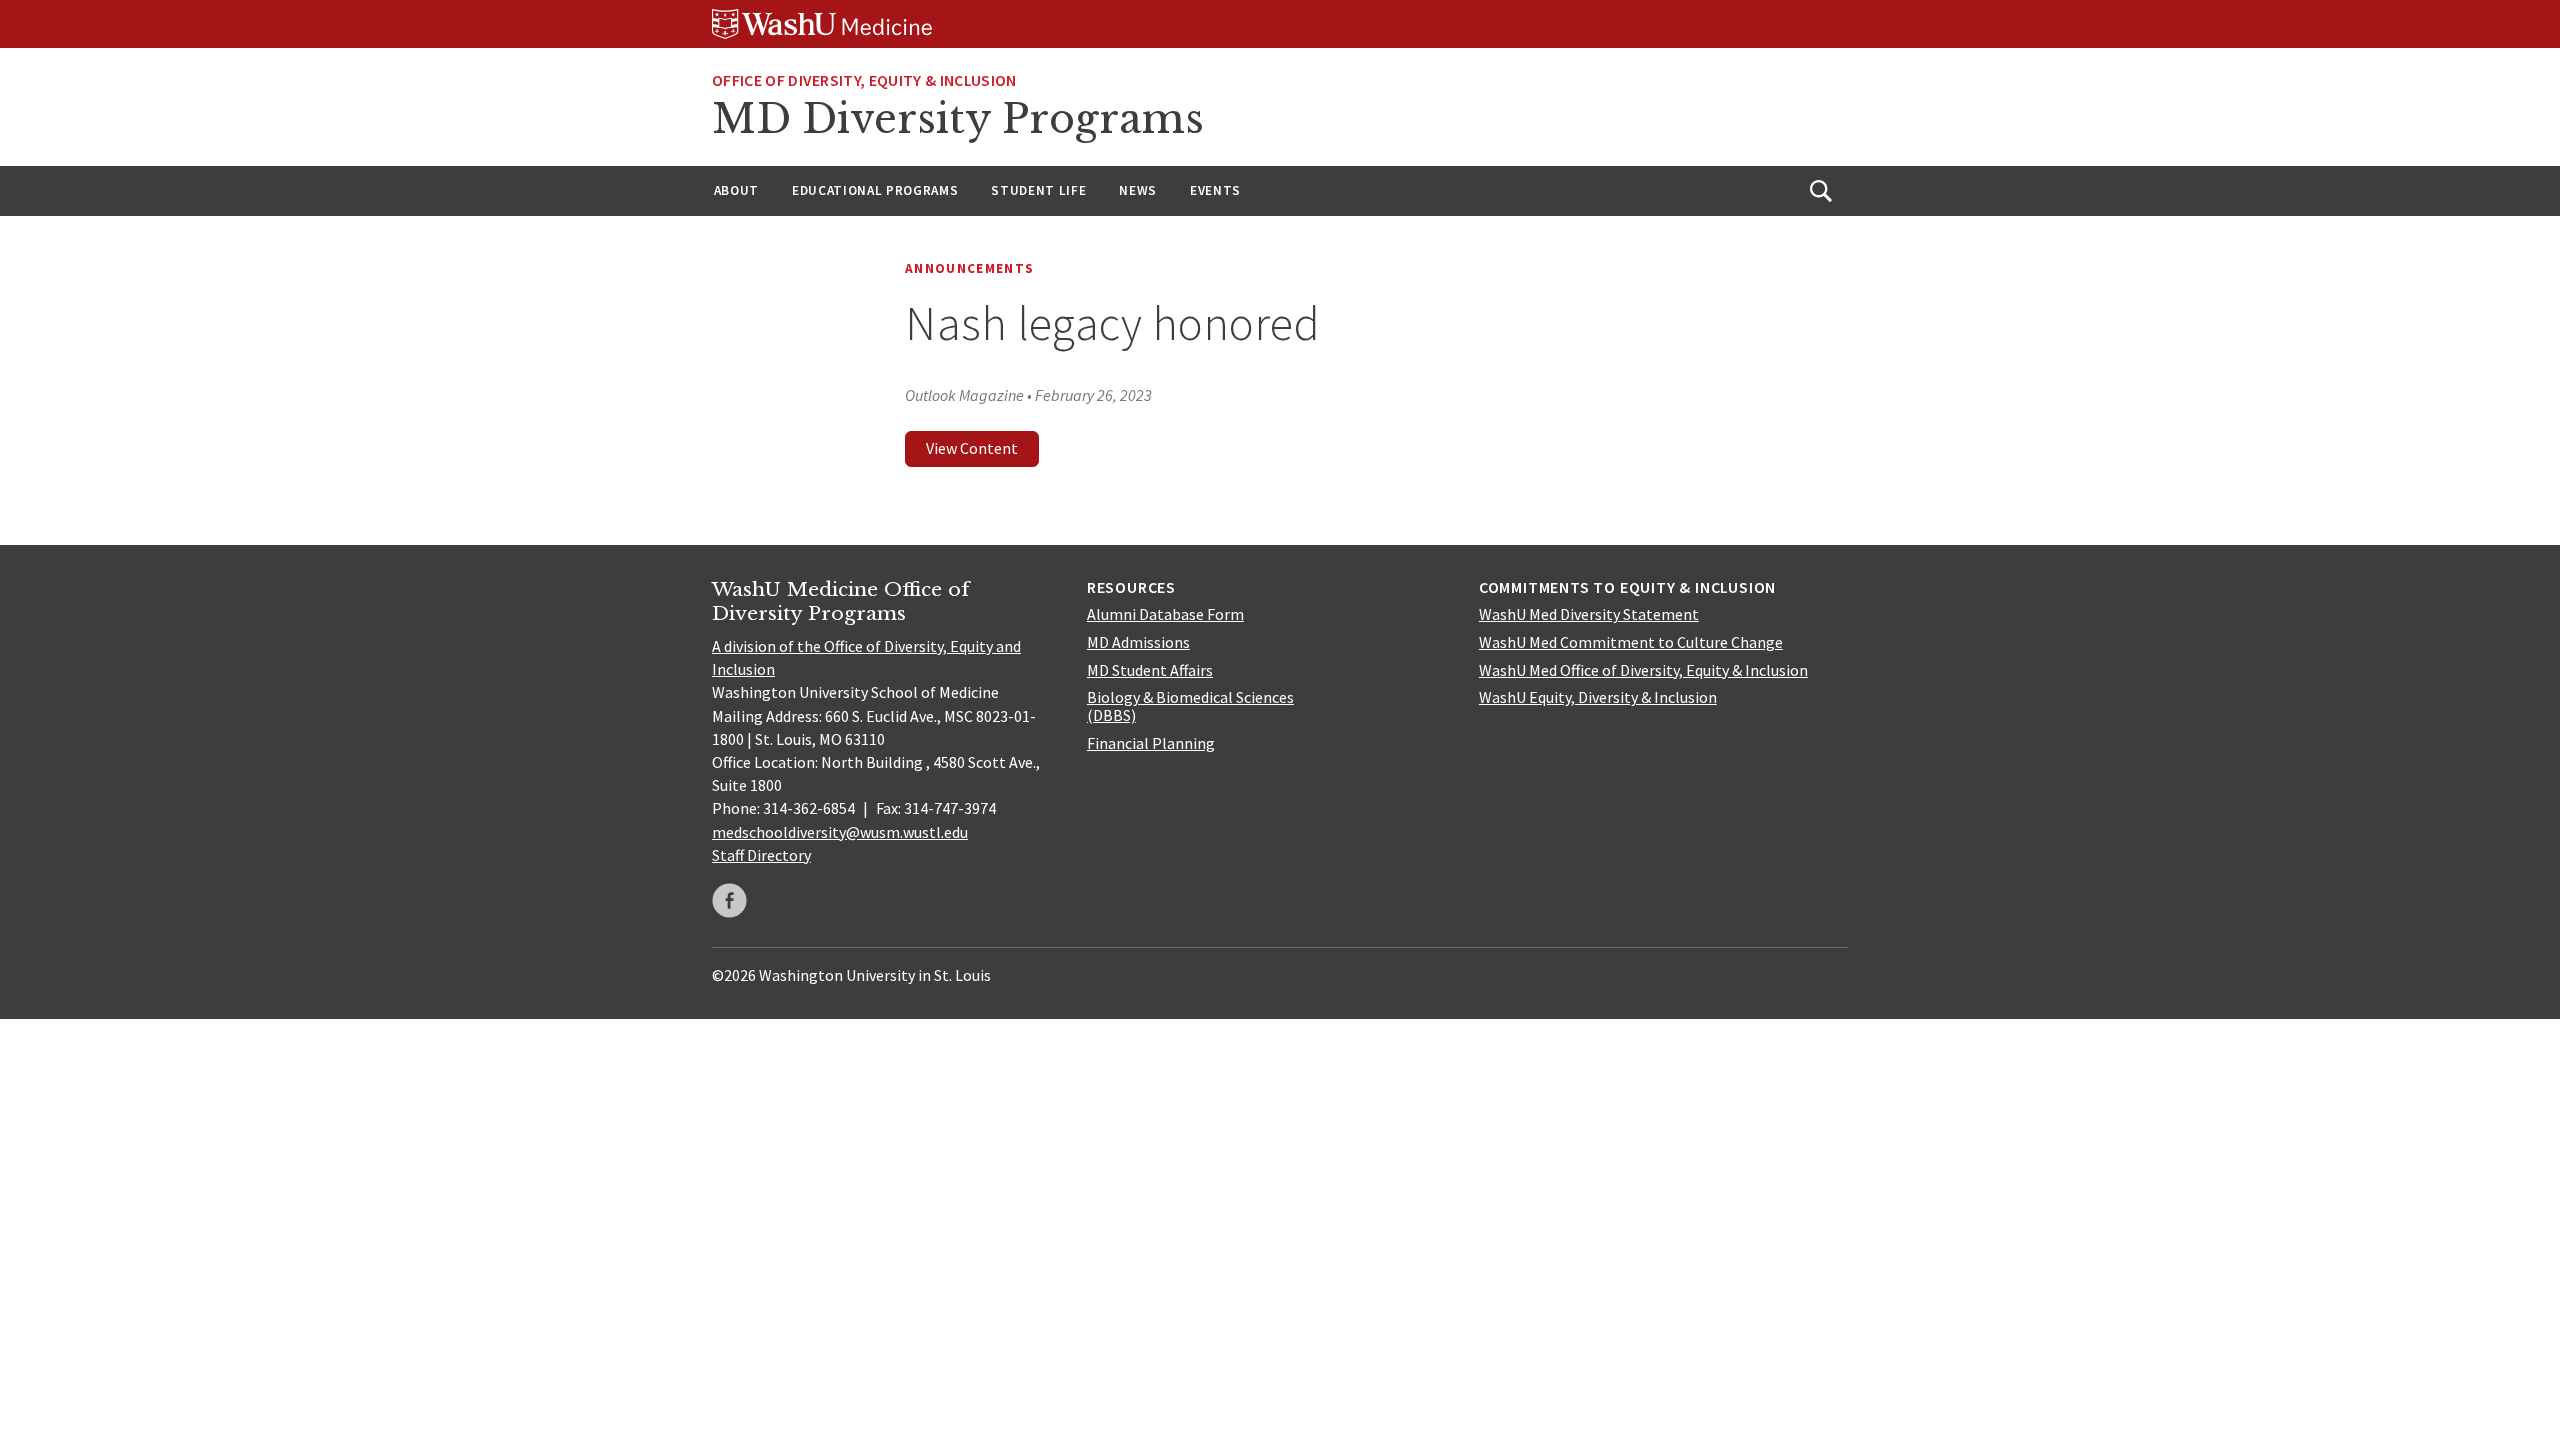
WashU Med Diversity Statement (1589, 614)
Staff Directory (761, 855)
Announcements (969, 268)
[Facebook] (729, 900)
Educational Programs (875, 190)
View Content (972, 448)
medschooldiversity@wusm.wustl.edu (840, 832)
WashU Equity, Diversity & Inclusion (1598, 697)
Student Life (1038, 190)
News (1138, 190)
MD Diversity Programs (958, 119)
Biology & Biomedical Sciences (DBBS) (1190, 706)
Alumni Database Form (1165, 614)
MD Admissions (1138, 642)
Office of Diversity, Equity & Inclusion (864, 80)
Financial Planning (1151, 743)
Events (1215, 190)
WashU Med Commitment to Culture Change (1631, 642)
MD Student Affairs (1150, 670)
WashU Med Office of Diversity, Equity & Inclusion (1643, 670)
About (736, 190)
